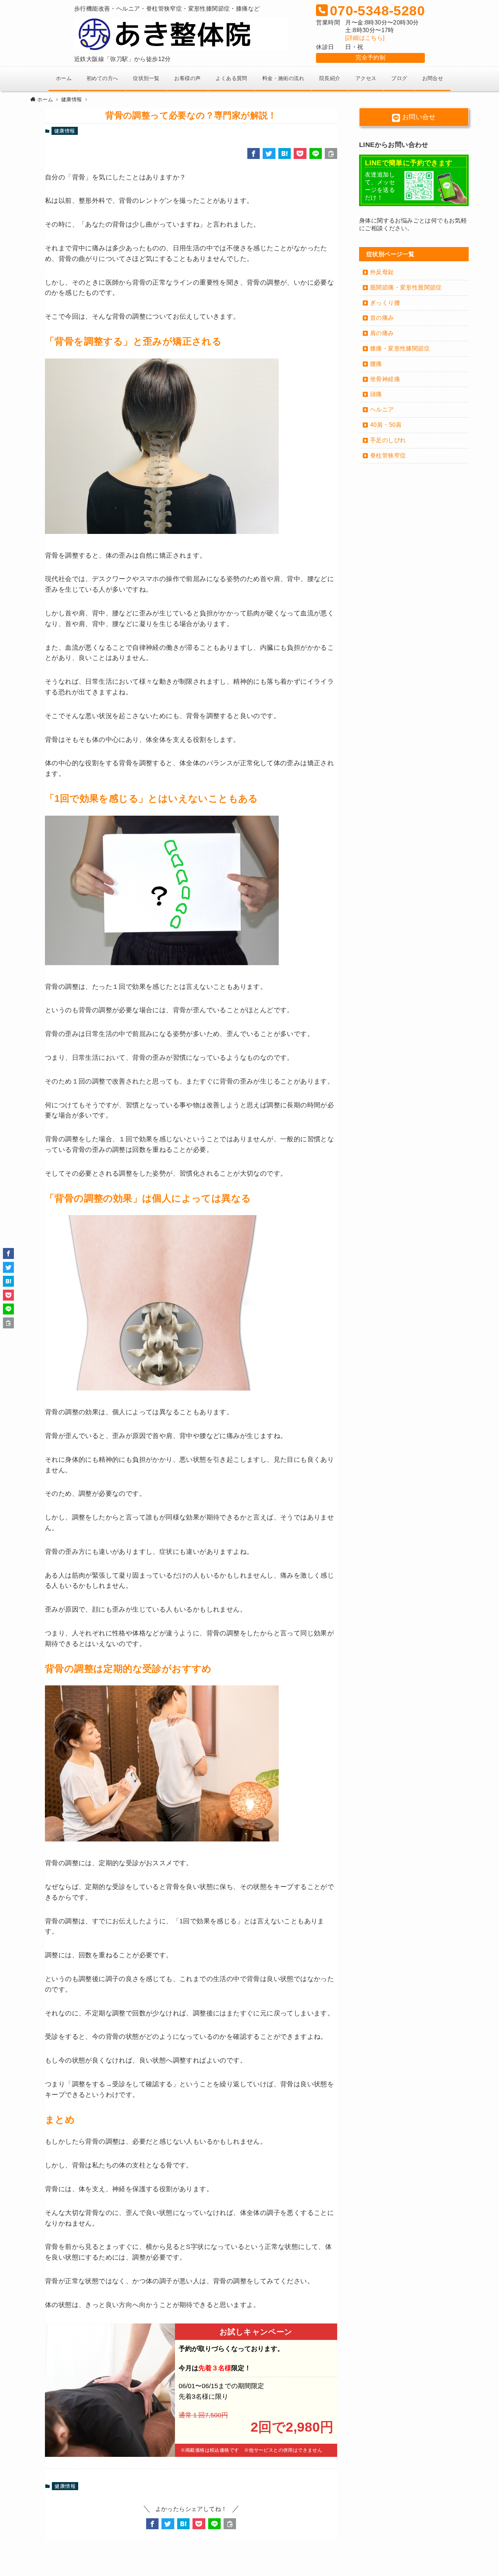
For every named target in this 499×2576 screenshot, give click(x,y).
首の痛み (382, 318)
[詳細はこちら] (365, 38)
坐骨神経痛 (385, 379)
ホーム (64, 78)
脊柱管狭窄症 (388, 456)
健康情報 (65, 131)
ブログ (399, 78)
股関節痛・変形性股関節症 (406, 287)
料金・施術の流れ (283, 78)
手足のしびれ (388, 440)
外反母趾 (382, 272)
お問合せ (433, 78)
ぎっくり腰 (385, 303)
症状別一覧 (146, 78)
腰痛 (376, 364)
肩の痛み (382, 333)
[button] (254, 153)
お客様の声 (187, 78)
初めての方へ (102, 78)
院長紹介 (330, 78)
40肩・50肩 (386, 425)
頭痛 (376, 394)
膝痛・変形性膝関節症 (400, 348)
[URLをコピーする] (331, 153)
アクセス (366, 78)
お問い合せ (418, 117)
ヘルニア (382, 409)
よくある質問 (231, 78)
